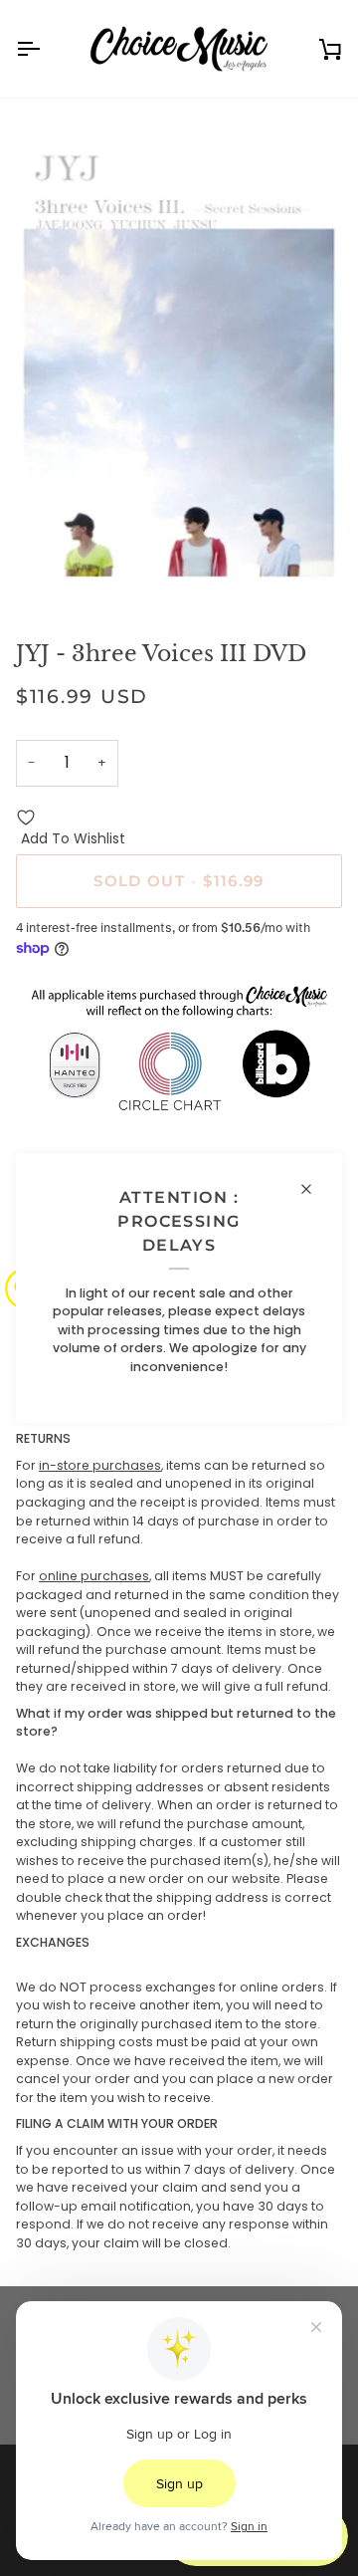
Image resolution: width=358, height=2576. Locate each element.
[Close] (315, 1189)
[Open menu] (46, 49)
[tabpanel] (179, 1841)
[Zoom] (53, 573)
